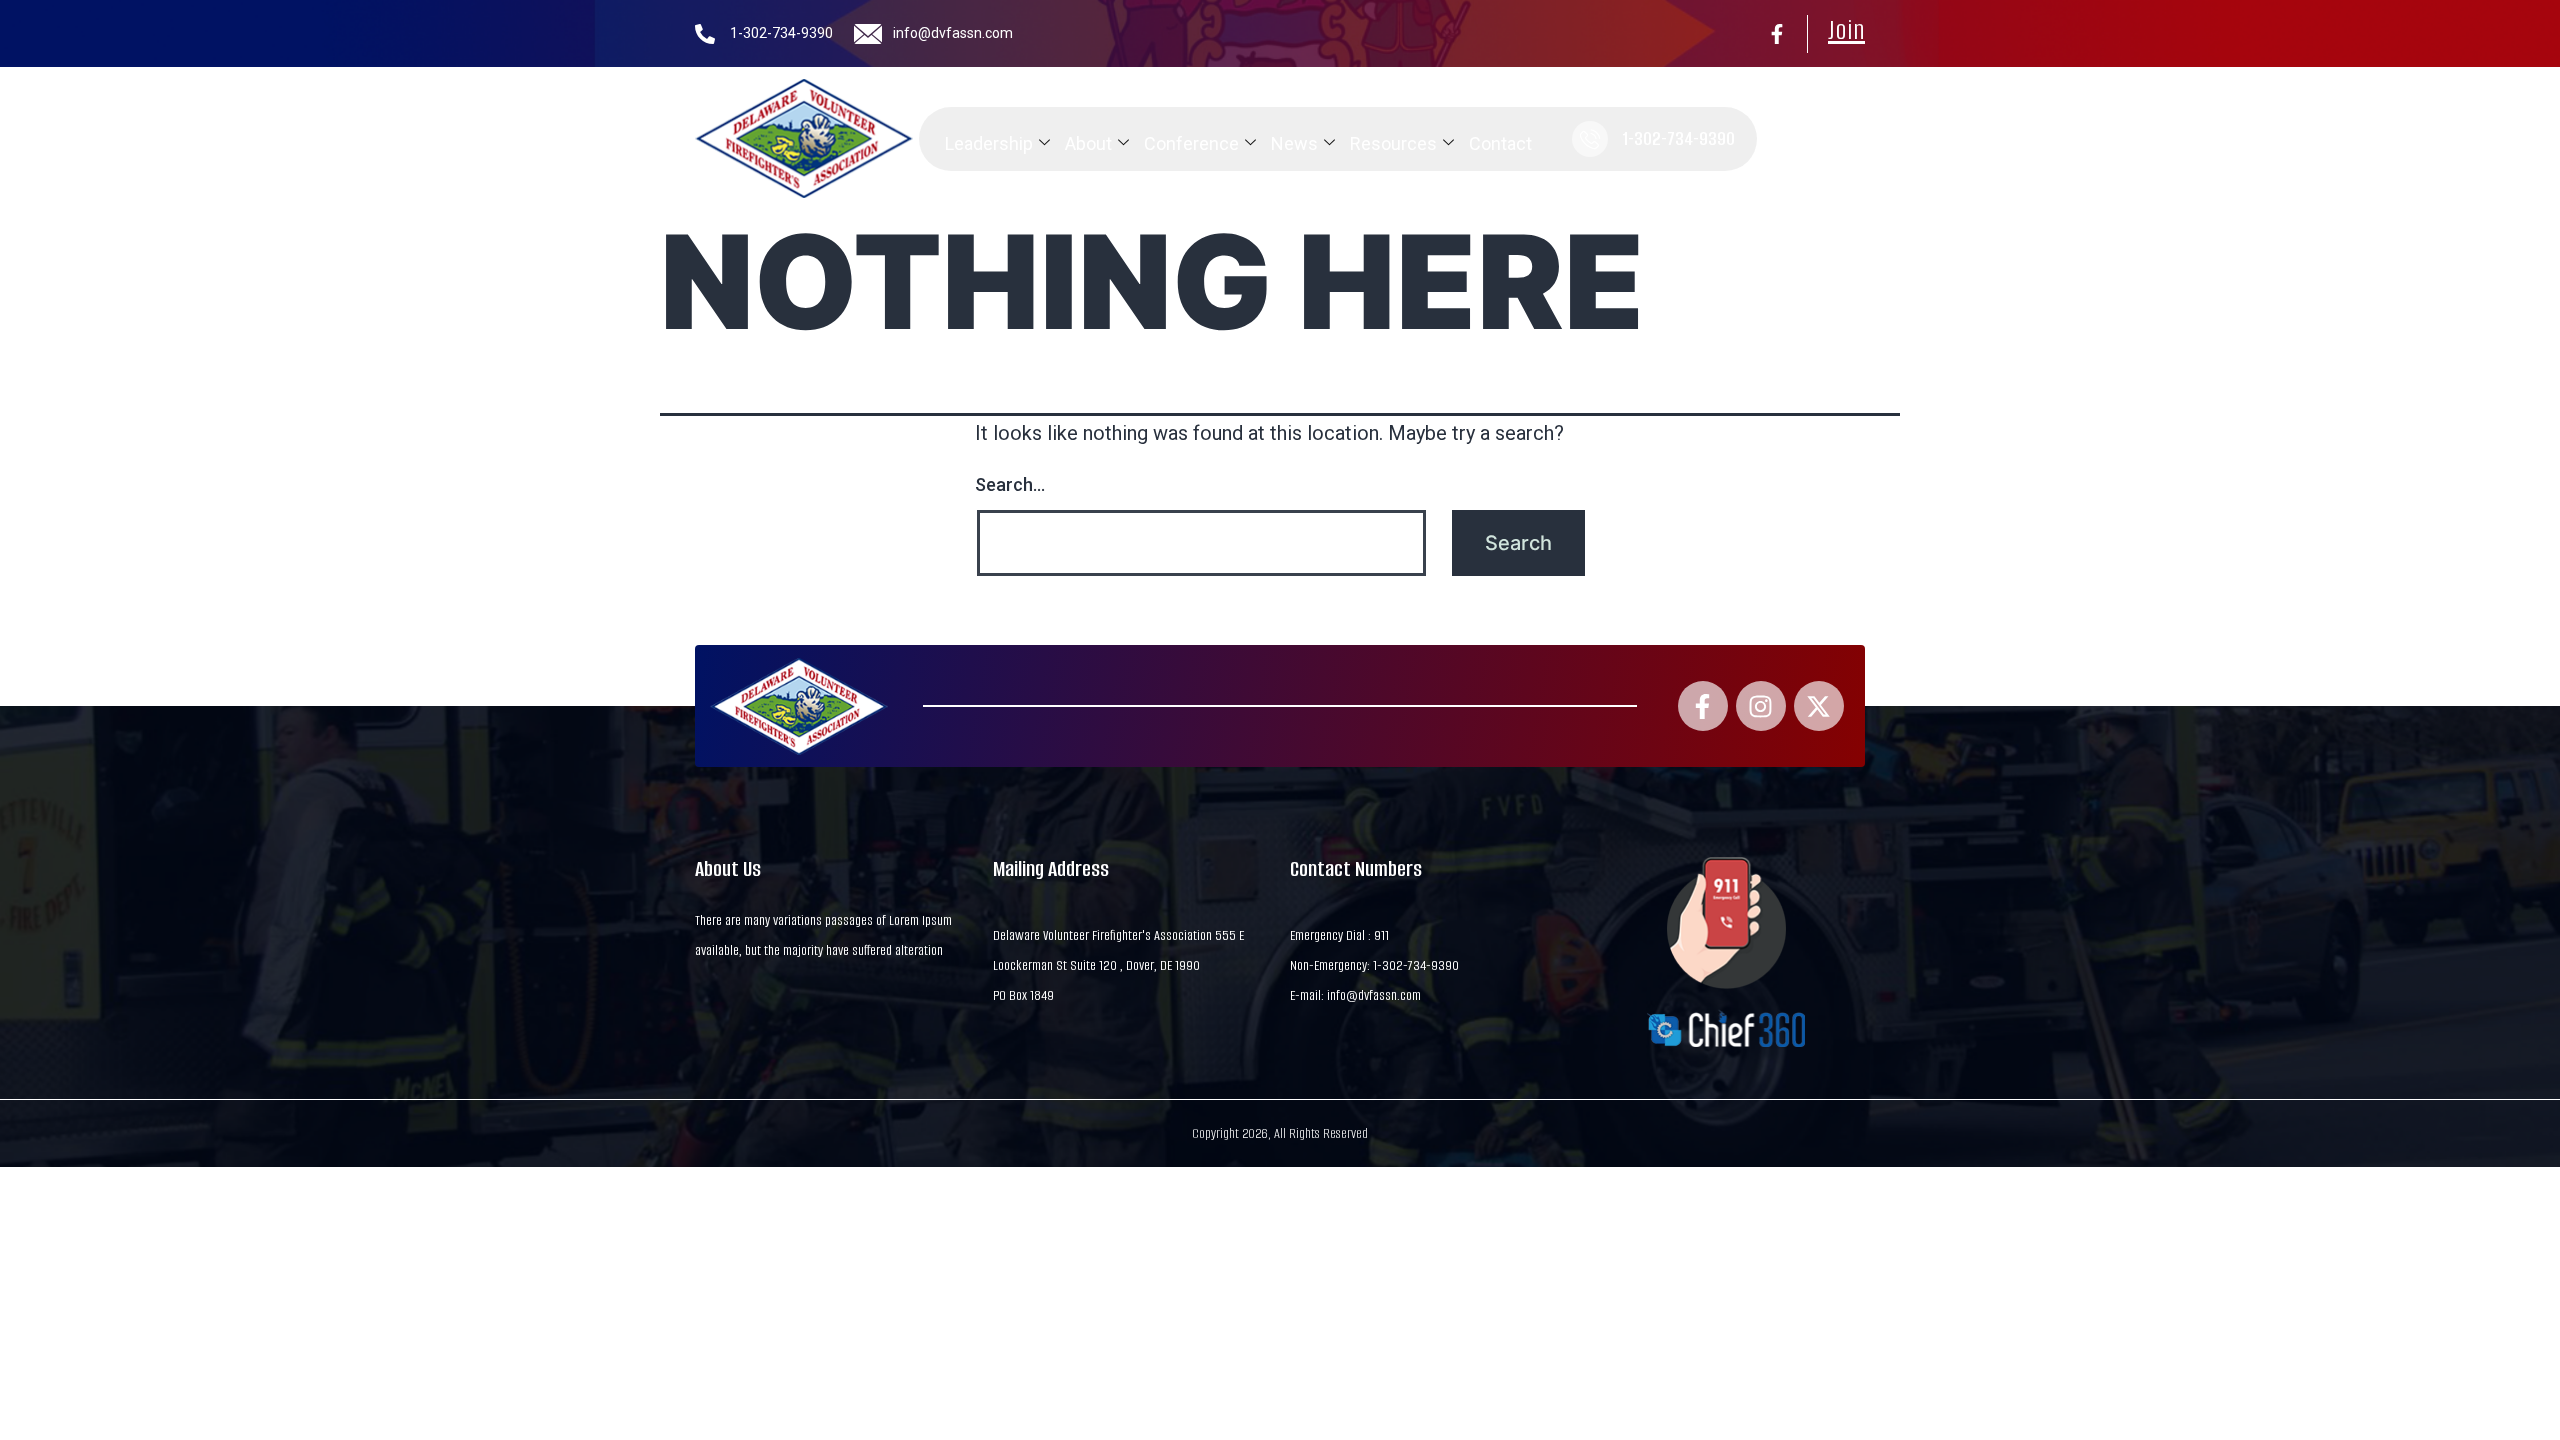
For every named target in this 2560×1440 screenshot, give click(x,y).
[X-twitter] (1819, 706)
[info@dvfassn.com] (868, 34)
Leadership (989, 143)
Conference (1191, 143)
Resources (1393, 143)
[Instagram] (1761, 706)
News (1294, 143)
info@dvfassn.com (953, 33)
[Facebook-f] (1777, 34)
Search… (1010, 484)
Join (1846, 30)
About (1088, 143)
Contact (1500, 143)
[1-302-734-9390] (705, 34)
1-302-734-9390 (781, 33)
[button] (1784, 139)
